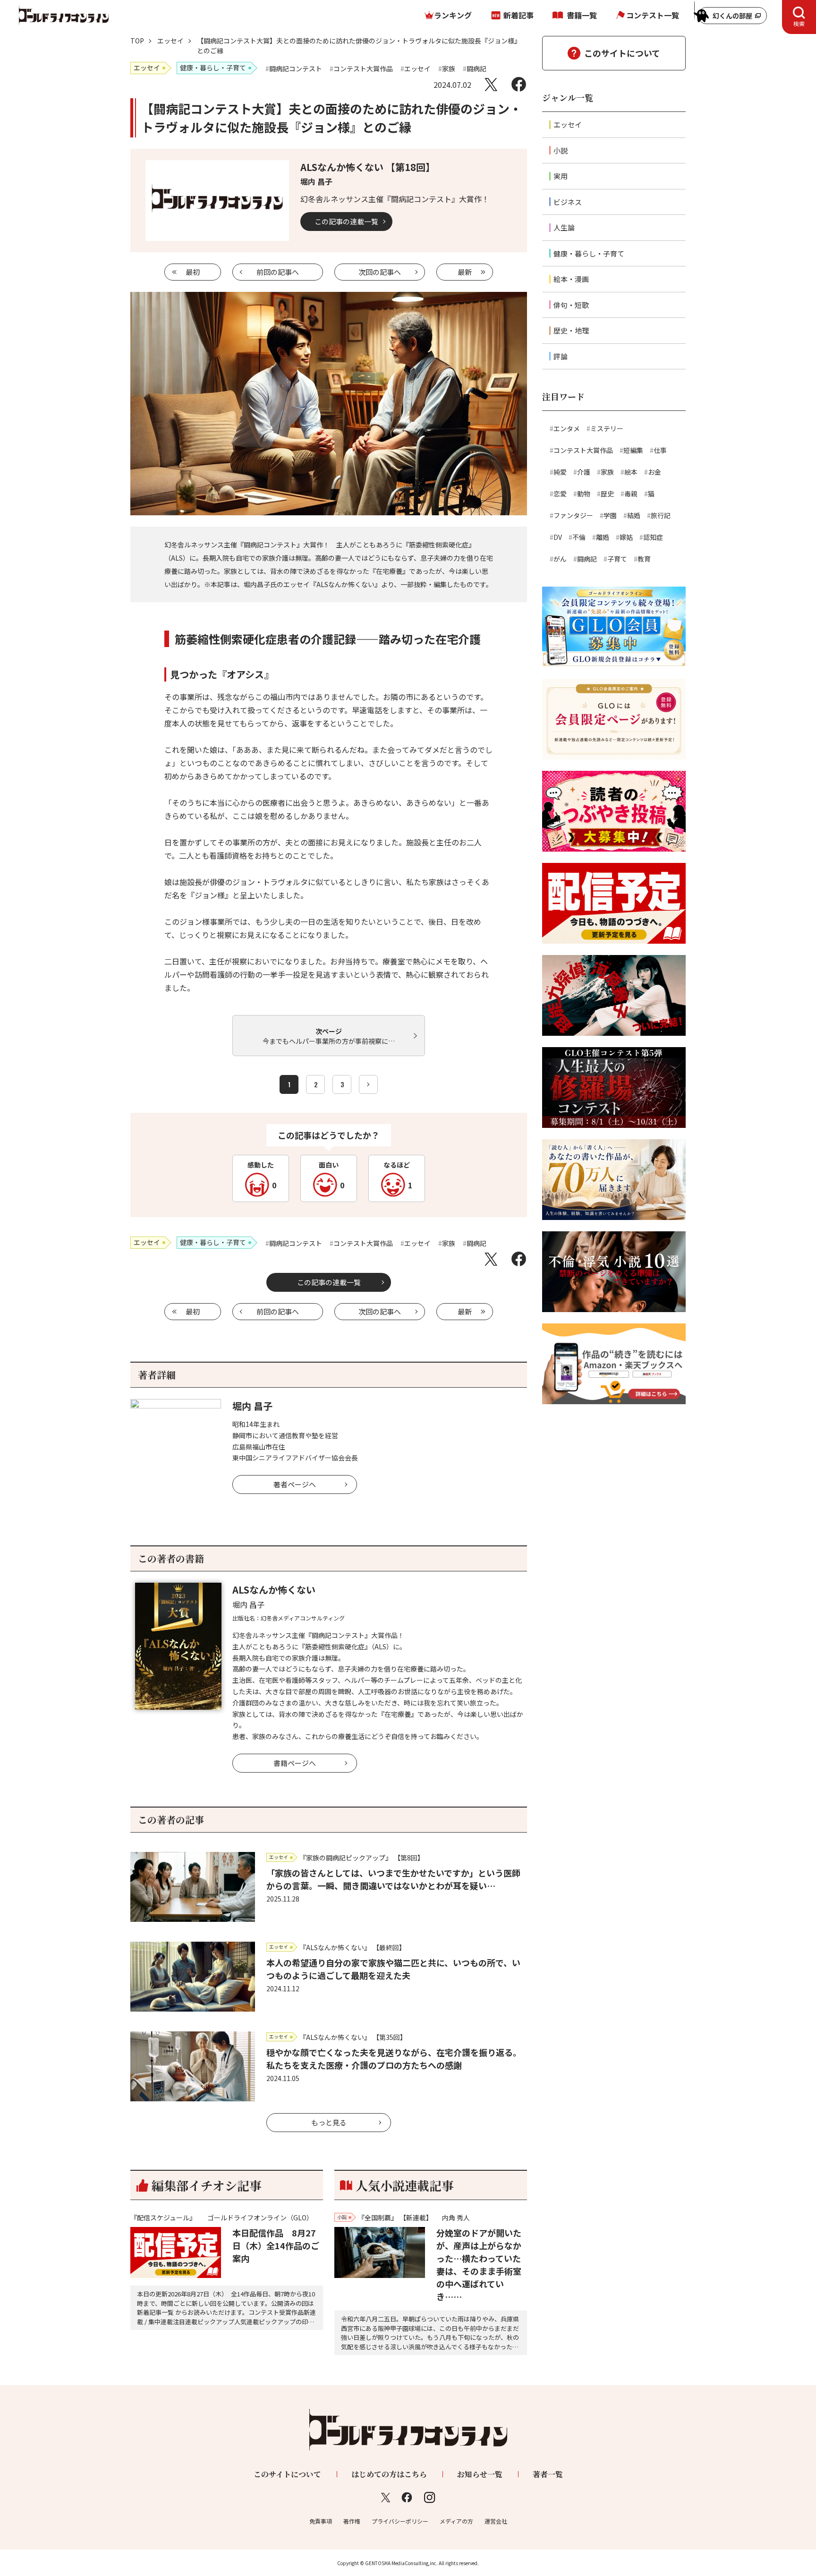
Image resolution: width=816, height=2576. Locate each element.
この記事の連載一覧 (346, 221)
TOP (137, 41)
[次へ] (368, 1084)
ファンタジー (573, 515)
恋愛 (560, 494)
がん (560, 559)
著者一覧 (548, 2474)
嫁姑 (626, 537)
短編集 (633, 450)
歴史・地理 (571, 330)
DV (558, 537)
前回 (278, 272)
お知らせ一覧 (480, 2474)
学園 (610, 515)
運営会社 (496, 2521)
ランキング (453, 15)
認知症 (653, 537)
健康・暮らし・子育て (589, 253)
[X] (491, 84)
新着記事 (518, 15)
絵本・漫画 (571, 279)
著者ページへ (295, 1484)
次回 (380, 272)
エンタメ (567, 428)
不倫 (579, 537)
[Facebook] (519, 84)
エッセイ (170, 41)
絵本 (631, 472)
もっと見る (329, 2122)
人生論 (564, 227)
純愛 (560, 472)
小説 (561, 150)
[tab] (799, 17)
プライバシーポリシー (400, 2521)
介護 (584, 472)
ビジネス (568, 202)
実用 (561, 176)
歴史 (607, 494)
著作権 (352, 2521)
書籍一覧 (582, 15)
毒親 (631, 494)
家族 (607, 472)
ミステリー (607, 428)
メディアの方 (456, 2521)
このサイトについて (622, 53)
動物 (584, 494)
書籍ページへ (295, 1763)
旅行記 (661, 515)
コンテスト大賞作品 (583, 450)
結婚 (634, 515)
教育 (644, 559)
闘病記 (587, 559)
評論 (561, 356)
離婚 (603, 537)
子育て (617, 559)
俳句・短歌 (571, 305)
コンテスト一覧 (653, 15)
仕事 (660, 450)
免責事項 (321, 2521)
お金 (654, 472)
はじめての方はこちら (389, 2474)
